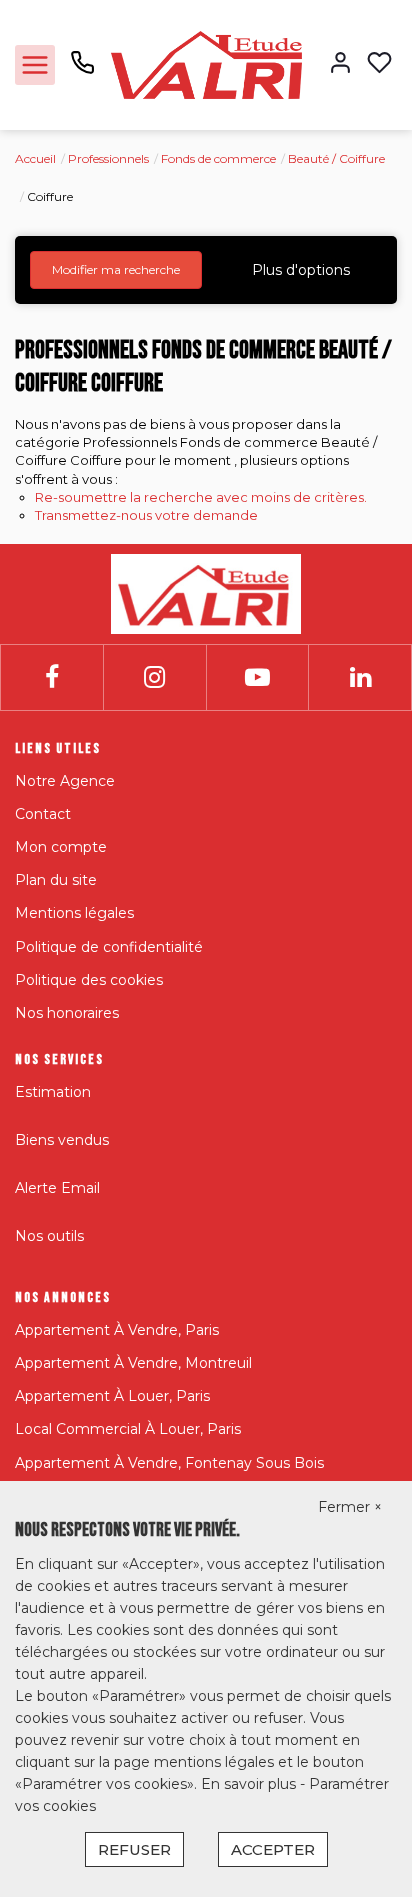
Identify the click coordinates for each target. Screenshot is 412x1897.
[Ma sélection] (379, 64)
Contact (43, 814)
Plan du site (56, 880)
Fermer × (350, 1507)
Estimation (53, 1092)
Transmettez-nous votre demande (146, 515)
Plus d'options (301, 270)
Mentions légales (74, 913)
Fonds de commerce (218, 158)
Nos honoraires (67, 1013)
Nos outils (49, 1236)
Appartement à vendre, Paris (117, 1330)
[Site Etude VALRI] (206, 64)
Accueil (35, 158)
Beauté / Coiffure (336, 158)
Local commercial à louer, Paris (128, 1429)
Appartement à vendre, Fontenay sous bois (169, 1463)
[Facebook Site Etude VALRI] (52, 677)
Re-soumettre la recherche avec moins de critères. (201, 497)
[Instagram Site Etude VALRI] (154, 677)
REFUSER (134, 1849)
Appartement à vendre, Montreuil (133, 1363)
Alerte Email (57, 1188)
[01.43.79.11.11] (82, 70)
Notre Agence (65, 781)
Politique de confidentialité (109, 947)
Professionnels (108, 158)
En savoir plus (250, 1784)
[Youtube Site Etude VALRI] (257, 677)
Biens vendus (62, 1140)
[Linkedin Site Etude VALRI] (360, 677)
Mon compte (61, 847)
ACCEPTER (273, 1849)
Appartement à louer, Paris (112, 1396)
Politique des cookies (89, 980)
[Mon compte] (340, 64)
